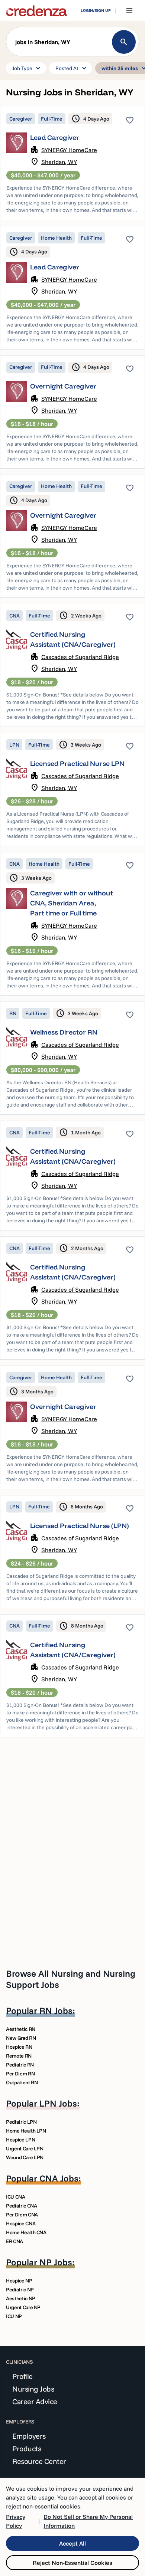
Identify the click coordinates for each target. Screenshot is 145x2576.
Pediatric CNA (21, 2206)
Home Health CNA (26, 2232)
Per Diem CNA (22, 2215)
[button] (72, 43)
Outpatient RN (22, 2082)
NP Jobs (56, 2262)
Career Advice (35, 2402)
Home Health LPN (26, 2131)
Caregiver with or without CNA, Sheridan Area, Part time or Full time (72, 903)
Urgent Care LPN (25, 2149)
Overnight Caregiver (63, 386)
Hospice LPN (20, 2140)
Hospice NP (19, 2281)
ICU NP (14, 2316)
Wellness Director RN (64, 1032)
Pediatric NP (20, 2290)
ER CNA (14, 2241)
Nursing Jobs (33, 2389)
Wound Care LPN (25, 2157)
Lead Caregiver (55, 137)
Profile (22, 2376)
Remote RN (19, 2056)
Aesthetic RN (21, 2029)
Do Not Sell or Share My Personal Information (88, 2521)
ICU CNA (16, 2197)
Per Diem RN (20, 2074)
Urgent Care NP (23, 2307)
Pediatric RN (20, 2065)
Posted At (72, 68)
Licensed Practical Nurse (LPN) (80, 1526)
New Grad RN (21, 2038)
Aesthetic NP (21, 2298)
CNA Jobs (59, 2178)
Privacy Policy (16, 2521)
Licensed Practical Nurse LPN (77, 763)
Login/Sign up (96, 10)
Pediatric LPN (21, 2122)
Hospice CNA (21, 2223)
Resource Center (39, 2461)
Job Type (28, 68)
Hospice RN (19, 2047)
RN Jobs (56, 2010)
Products (27, 2449)
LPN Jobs (58, 2103)
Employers (29, 2436)
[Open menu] (129, 10)
